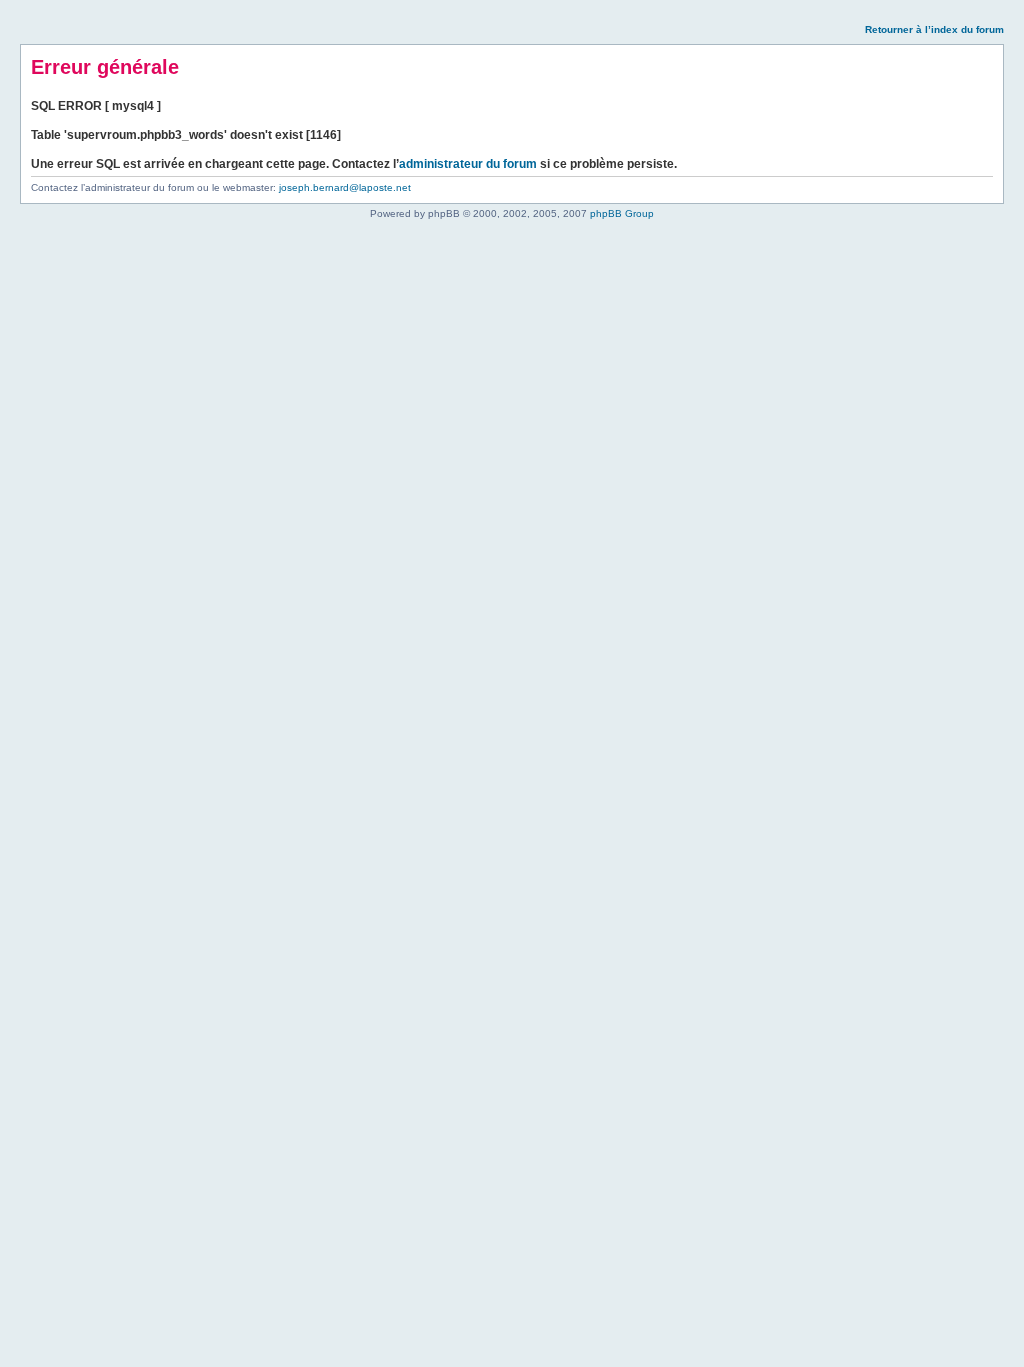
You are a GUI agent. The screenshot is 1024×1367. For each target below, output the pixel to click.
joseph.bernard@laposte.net (345, 187)
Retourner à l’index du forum (934, 29)
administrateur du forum (468, 164)
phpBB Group (622, 213)
